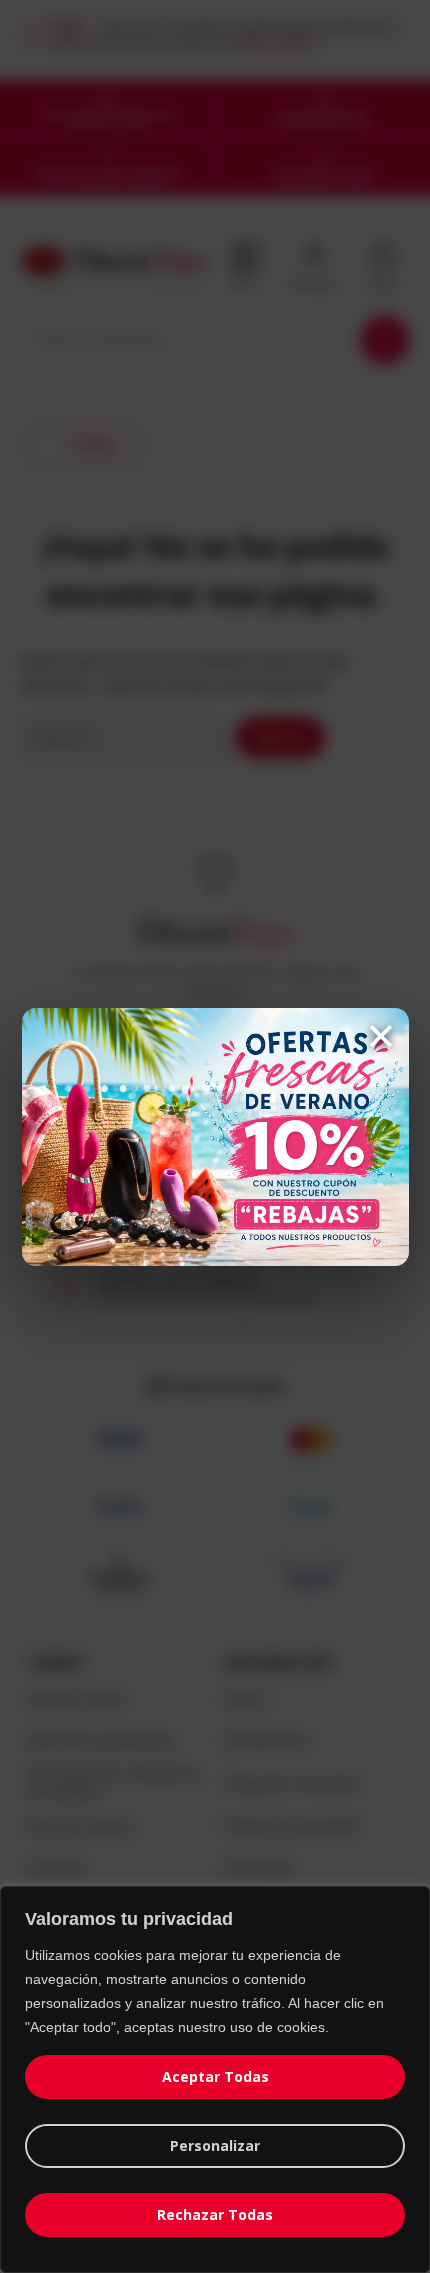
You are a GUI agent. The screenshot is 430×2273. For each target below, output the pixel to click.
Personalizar (215, 2145)
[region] (215, 2079)
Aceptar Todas (215, 2076)
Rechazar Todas (215, 2214)
